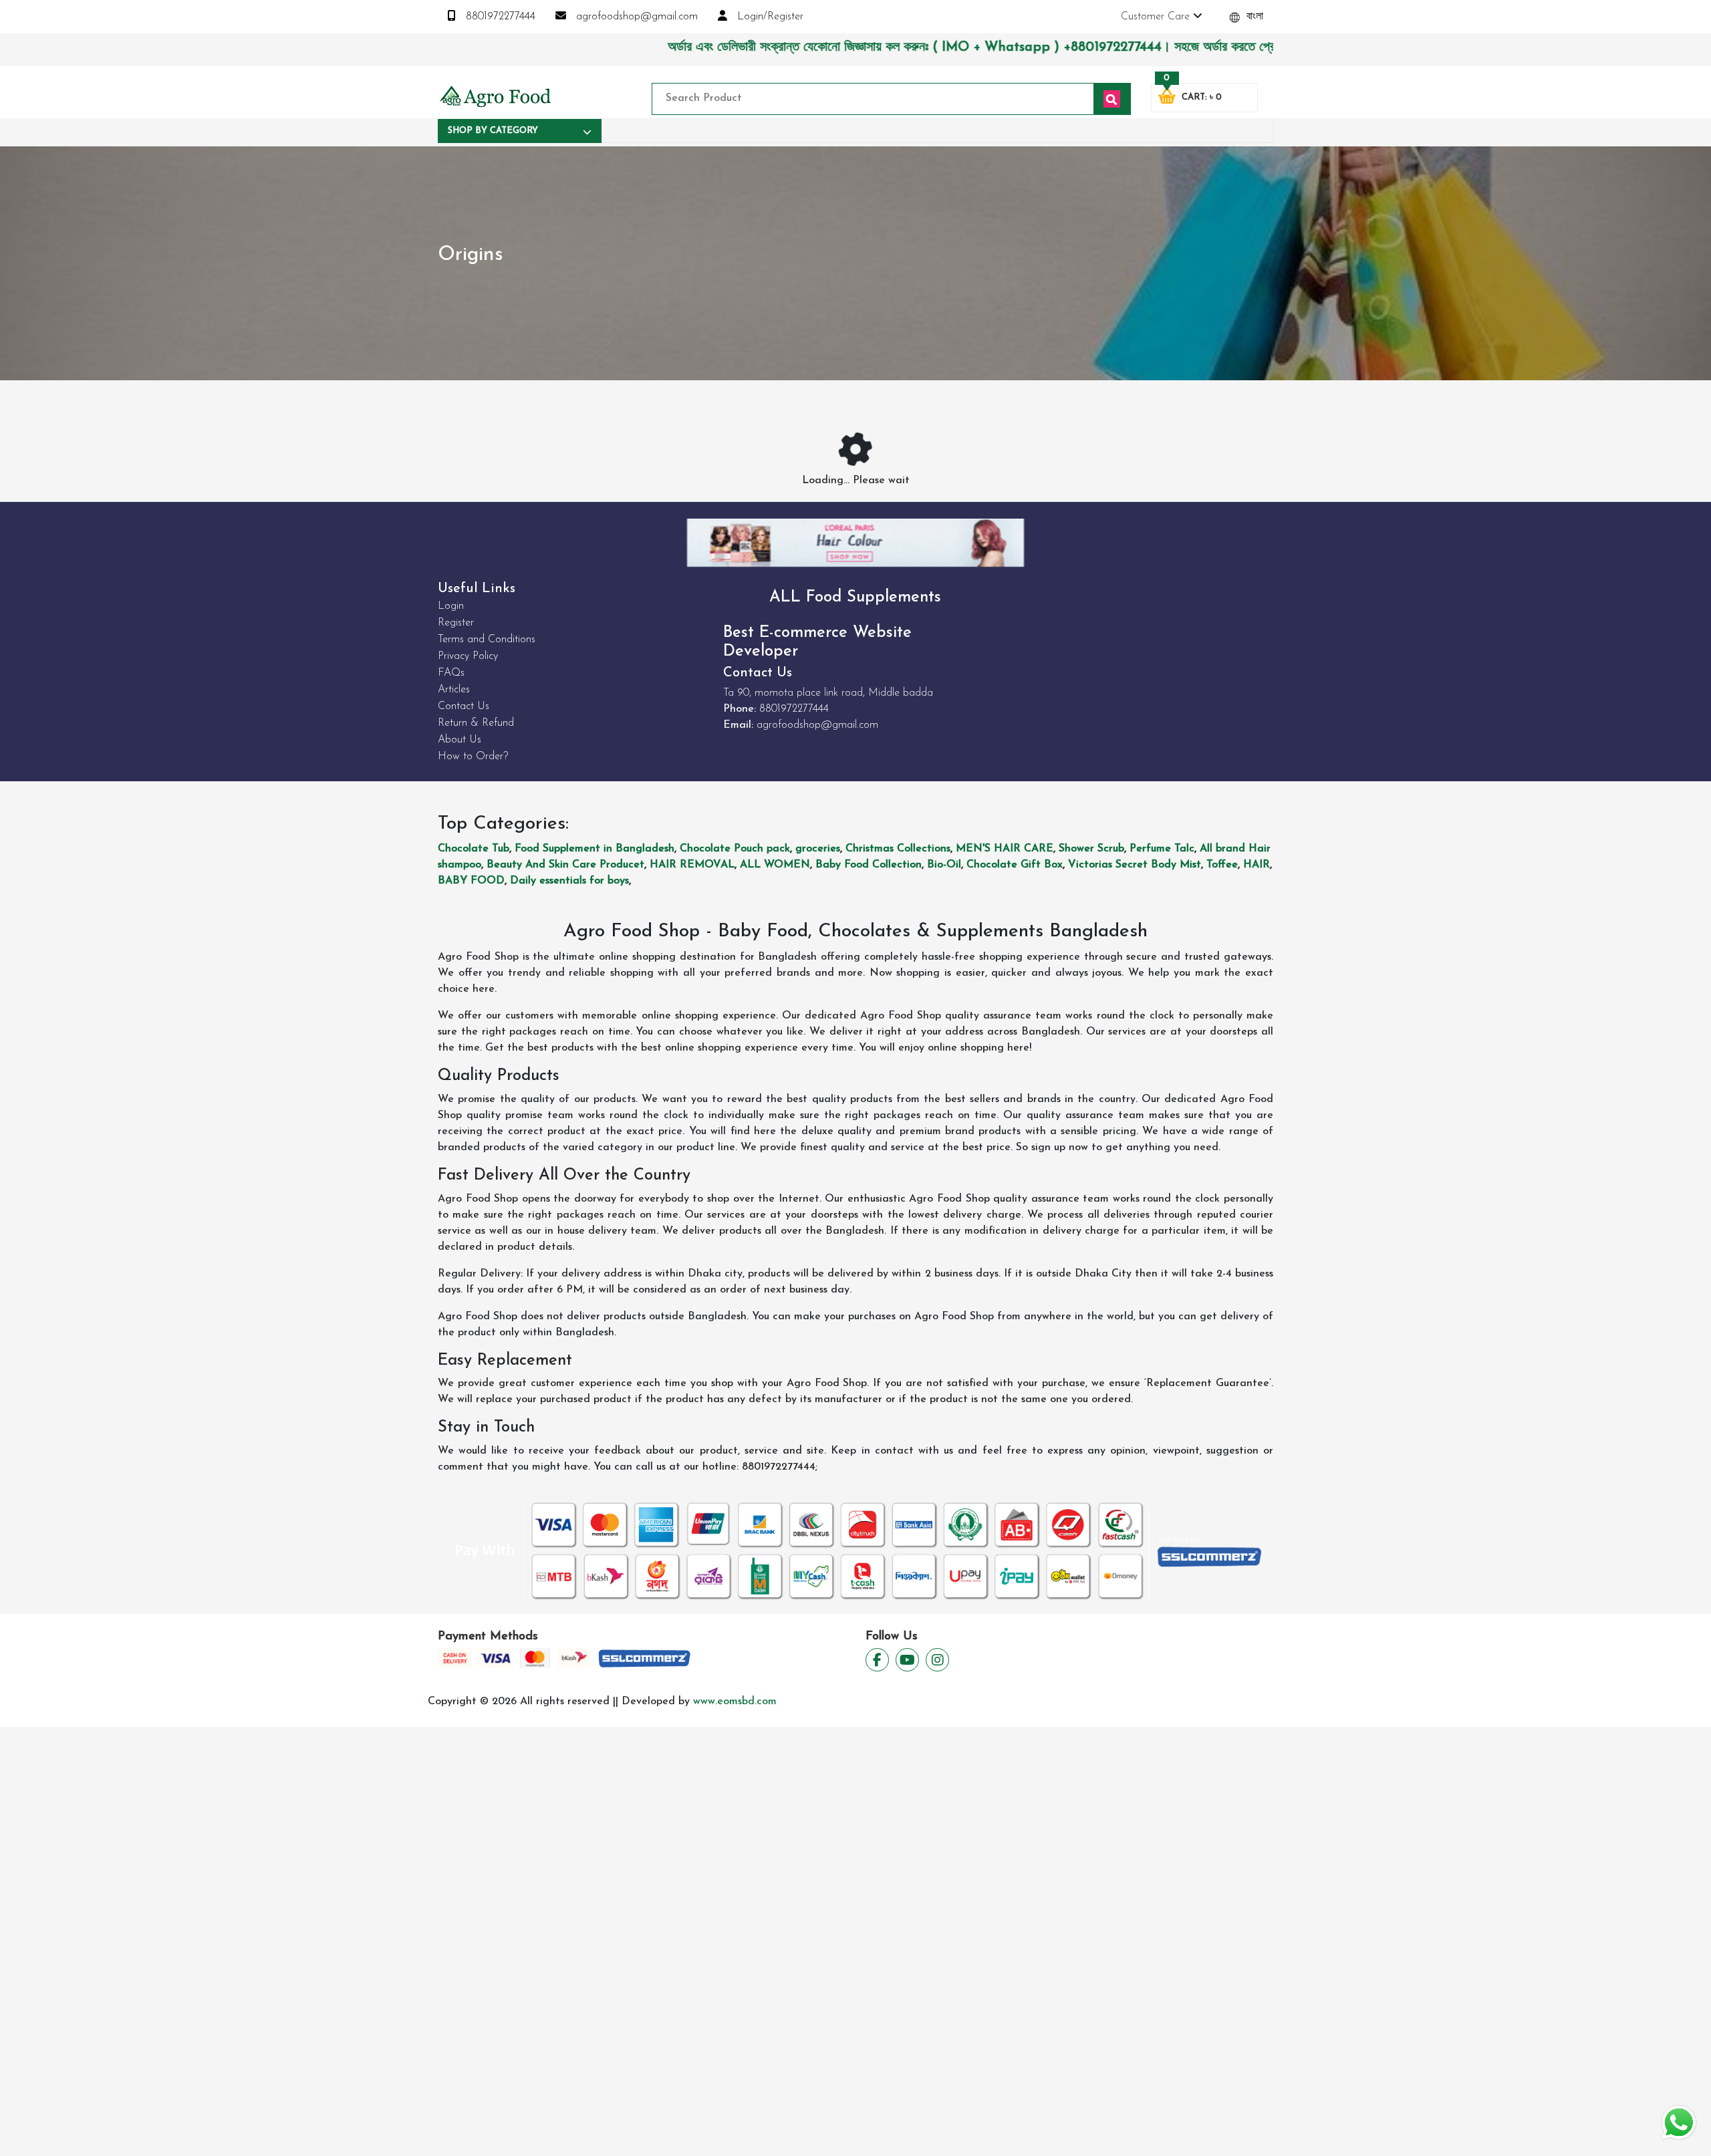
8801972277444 (499, 17)
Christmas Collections (898, 849)
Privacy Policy (468, 656)
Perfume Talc (1162, 849)
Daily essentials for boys (569, 881)
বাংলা (1253, 17)
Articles (454, 690)
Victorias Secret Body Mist (1135, 865)
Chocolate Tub (474, 849)
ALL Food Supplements (855, 597)
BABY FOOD (471, 881)
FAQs (451, 673)
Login (451, 606)
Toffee (1222, 865)
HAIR (1257, 865)
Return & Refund (476, 723)
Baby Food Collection (869, 865)
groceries (818, 849)
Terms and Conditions (487, 640)
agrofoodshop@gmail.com (635, 17)
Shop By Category (493, 131)
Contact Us (464, 706)
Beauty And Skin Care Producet (565, 865)
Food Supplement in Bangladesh (595, 849)
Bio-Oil (944, 865)
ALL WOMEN (775, 865)
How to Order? (473, 757)
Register (456, 623)
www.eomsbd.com (735, 1702)
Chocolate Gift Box (1015, 865)
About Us (459, 740)
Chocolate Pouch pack (735, 849)
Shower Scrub (1091, 849)
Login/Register (769, 17)
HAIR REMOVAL (692, 865)
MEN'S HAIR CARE (1005, 849)
